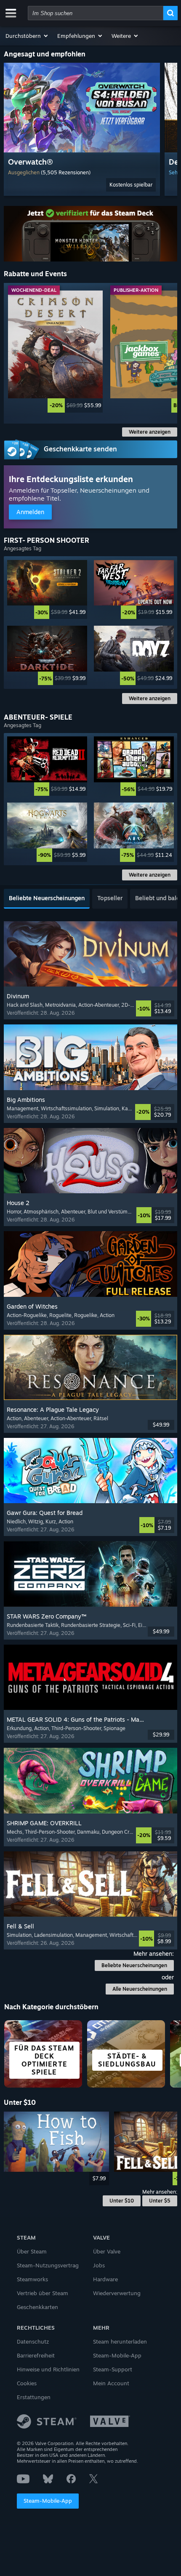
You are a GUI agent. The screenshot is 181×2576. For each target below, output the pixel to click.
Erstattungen (34, 2397)
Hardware (105, 2279)
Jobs (99, 2265)
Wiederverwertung (117, 2293)
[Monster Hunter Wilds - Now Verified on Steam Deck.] (91, 234)
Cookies (27, 2383)
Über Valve (107, 2251)
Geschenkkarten (37, 2307)
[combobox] (96, 13)
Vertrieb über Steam (43, 2293)
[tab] (47, 899)
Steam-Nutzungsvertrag (48, 2265)
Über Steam (32, 2251)
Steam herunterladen (120, 2341)
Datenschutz (33, 2341)
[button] (27, 36)
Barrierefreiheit (36, 2355)
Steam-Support (113, 2369)
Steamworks (32, 2279)
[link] (55, 352)
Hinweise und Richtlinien (48, 2369)
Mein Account (111, 2383)
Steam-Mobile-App (48, 2501)
